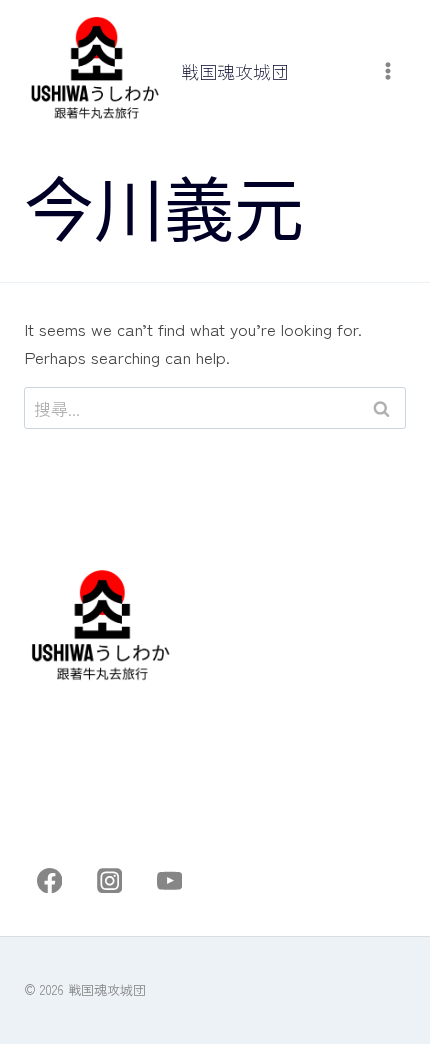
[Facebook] (49, 880)
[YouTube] (169, 880)
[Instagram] (109, 880)
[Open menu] (387, 71)
